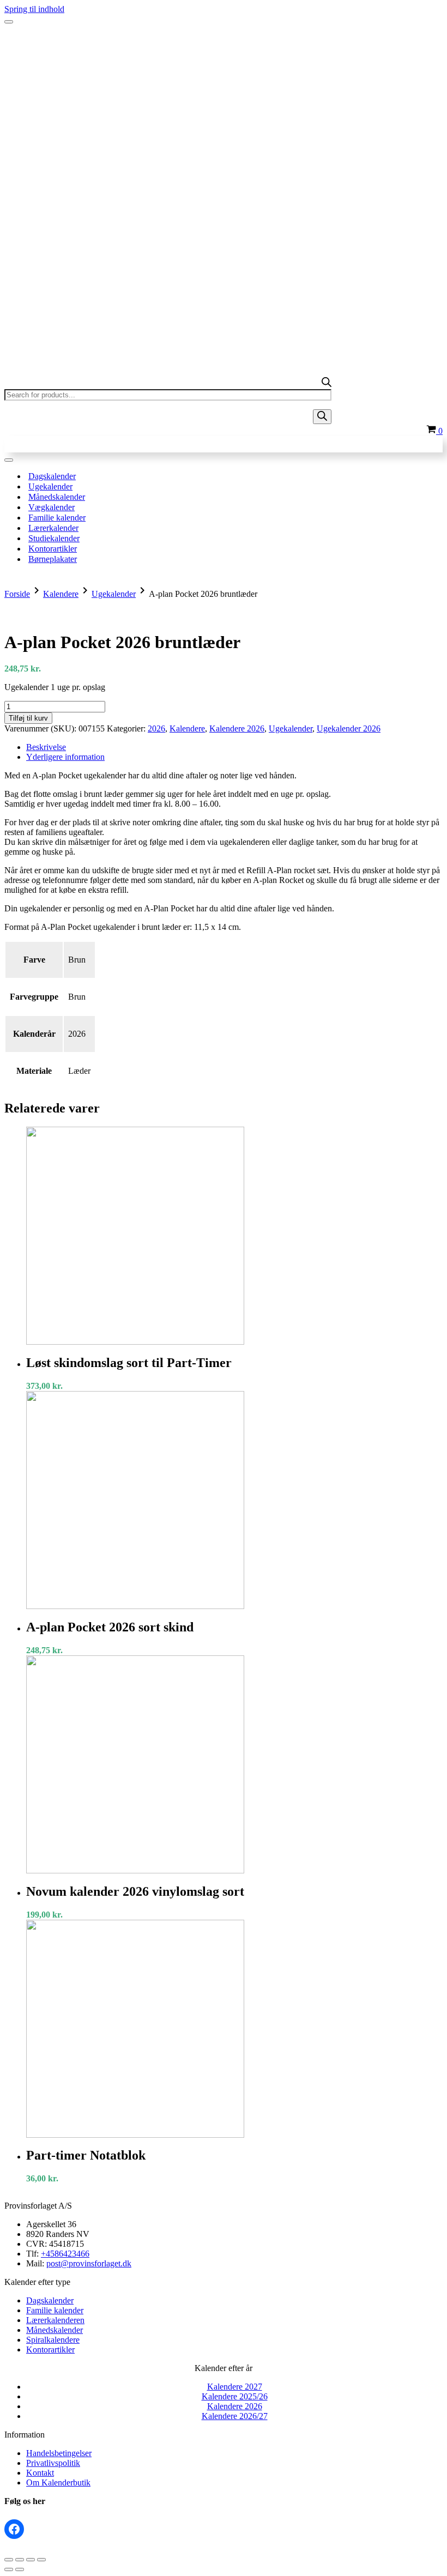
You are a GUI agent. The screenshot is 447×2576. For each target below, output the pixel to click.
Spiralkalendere (53, 2340)
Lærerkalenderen (55, 2320)
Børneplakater (53, 559)
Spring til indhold (34, 9)
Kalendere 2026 (237, 728)
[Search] (322, 417)
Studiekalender (54, 538)
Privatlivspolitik (53, 2463)
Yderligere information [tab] (65, 757)
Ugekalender (50, 486)
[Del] (31, 2560)
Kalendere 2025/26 (235, 2396)
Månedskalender (57, 497)
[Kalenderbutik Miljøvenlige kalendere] (224, 43)
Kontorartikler (53, 549)
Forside (17, 594)
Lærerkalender (53, 528)
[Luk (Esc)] (41, 2560)
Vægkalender (52, 507)
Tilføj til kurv (28, 718)
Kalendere (61, 594)
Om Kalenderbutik (58, 2483)
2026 (156, 728)
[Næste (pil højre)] (20, 2569)
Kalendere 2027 (235, 2387)
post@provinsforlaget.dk (89, 2263)
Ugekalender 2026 (349, 728)
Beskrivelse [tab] (46, 747)
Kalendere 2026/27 (235, 2416)
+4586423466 (65, 2254)
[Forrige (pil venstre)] (9, 2569)
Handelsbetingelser (59, 2453)
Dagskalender (52, 476)
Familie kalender (57, 518)
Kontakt (40, 2473)
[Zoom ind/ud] (9, 2560)
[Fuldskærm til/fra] (20, 2560)
